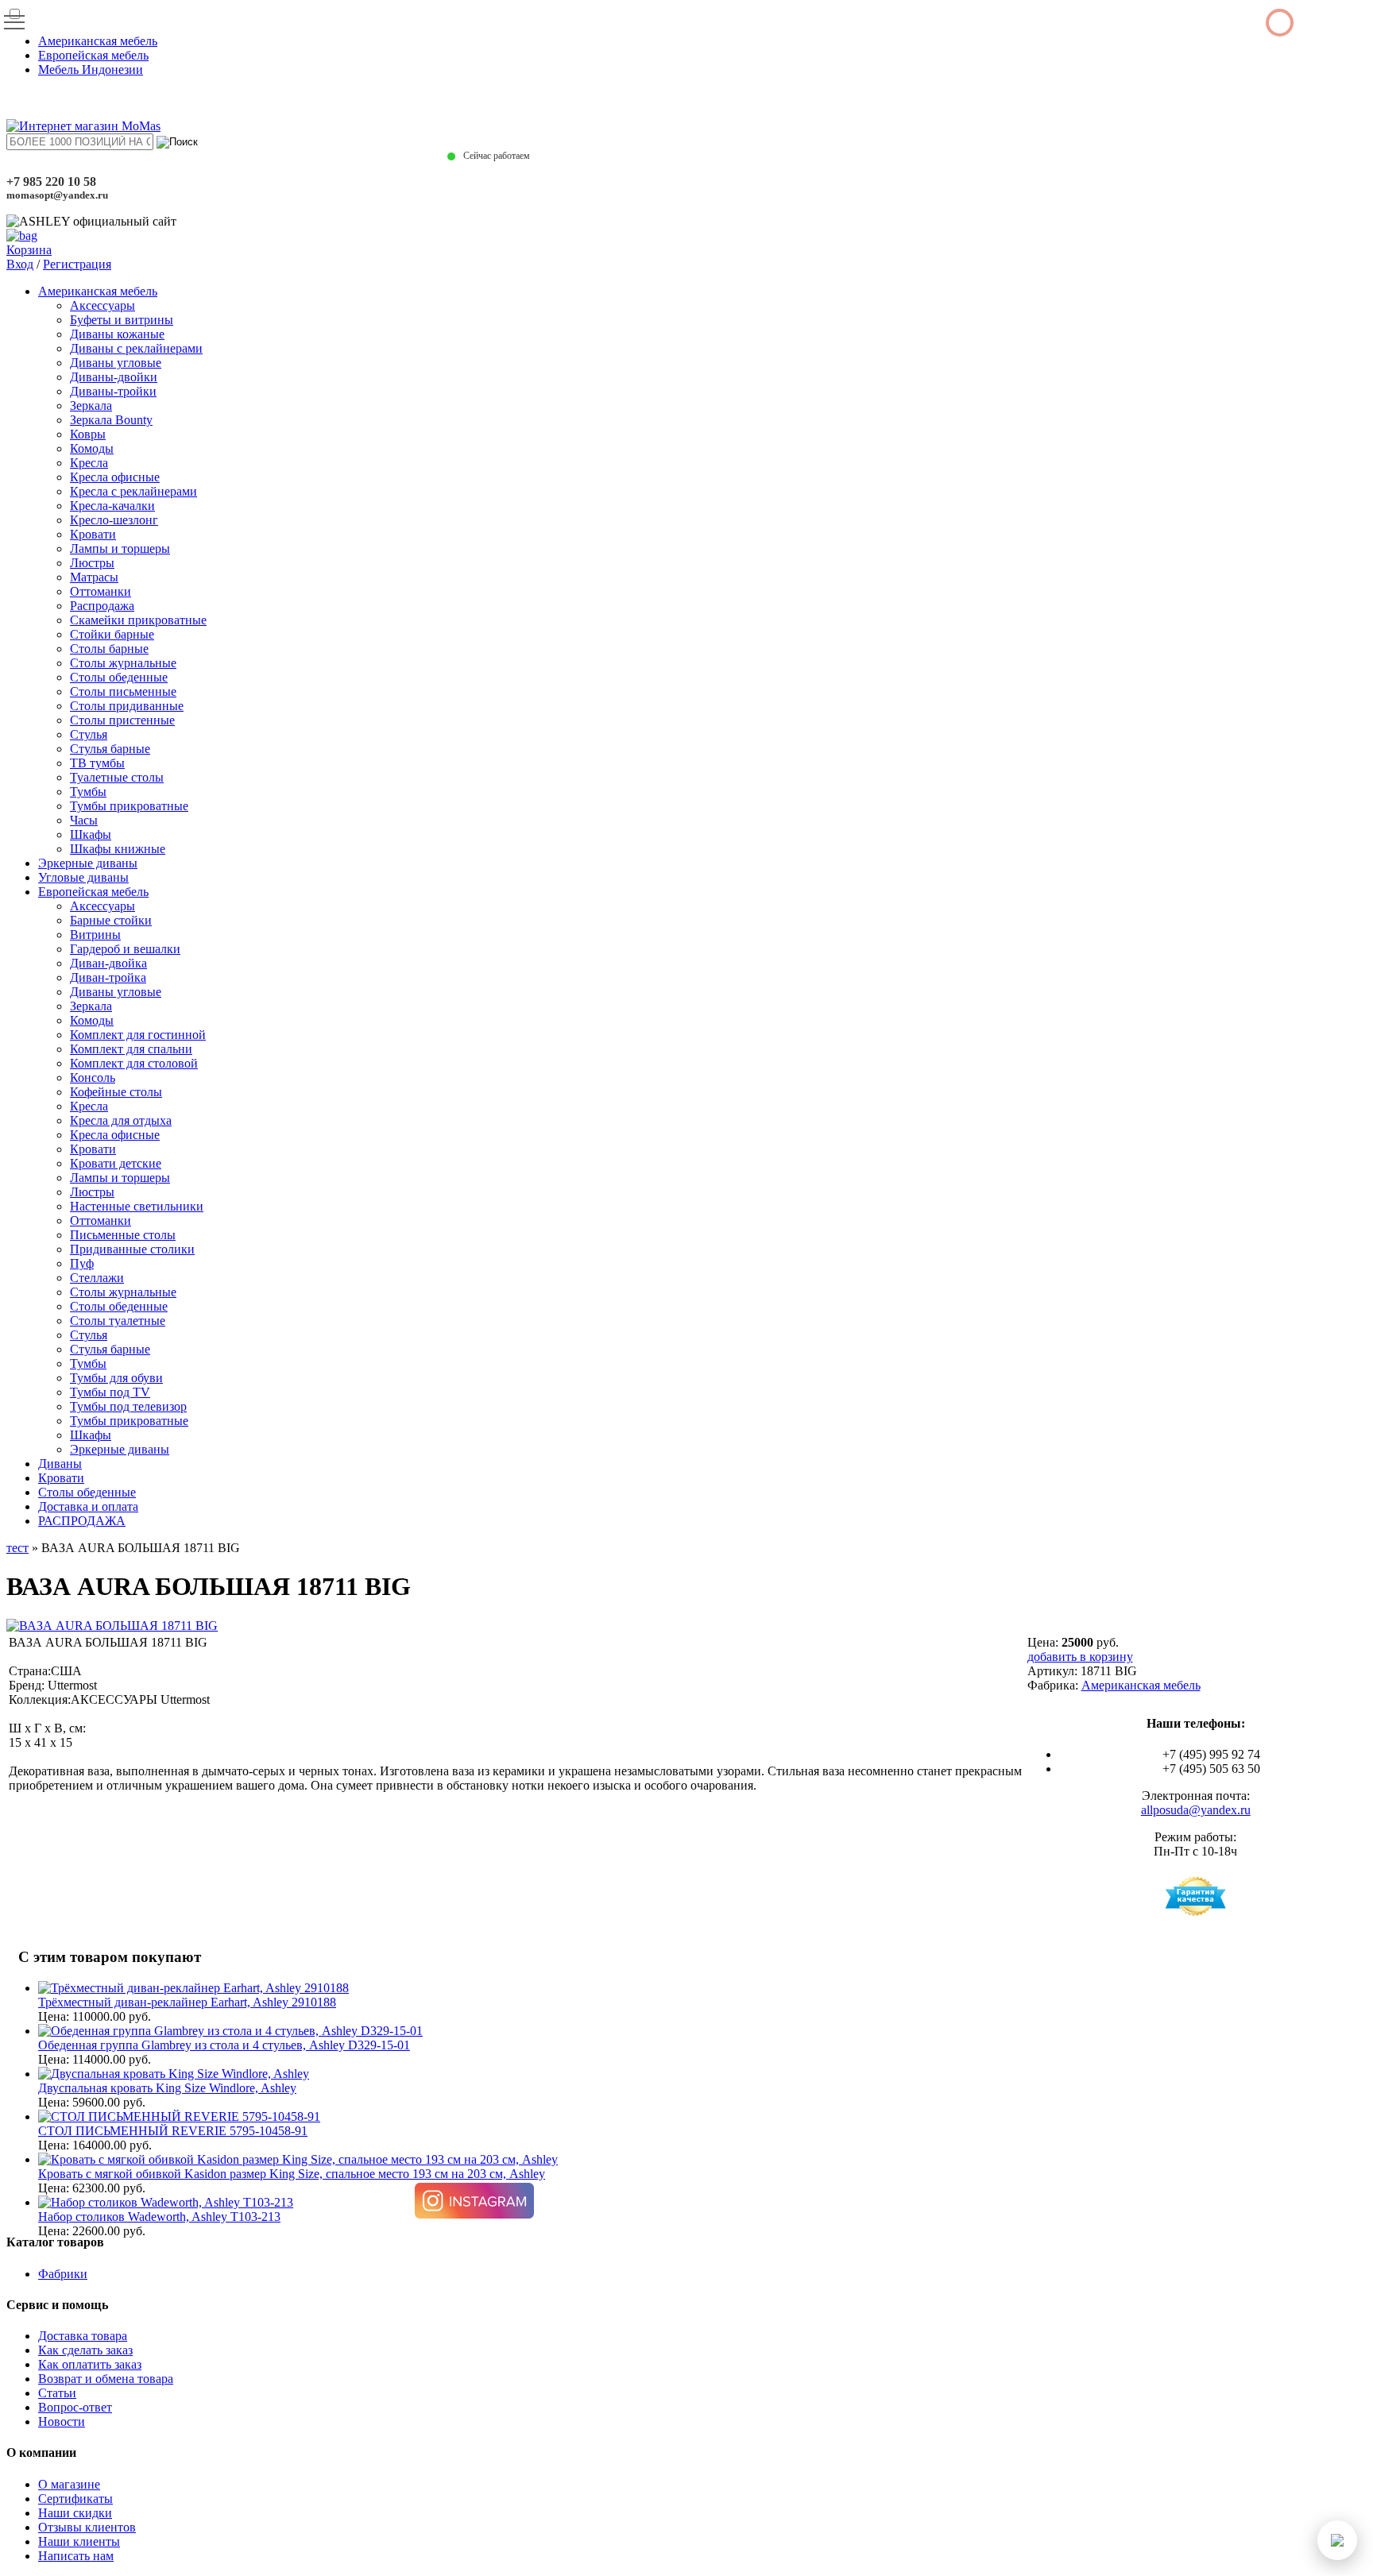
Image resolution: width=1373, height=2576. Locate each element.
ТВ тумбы (97, 763)
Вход (20, 264)
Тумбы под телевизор (128, 1406)
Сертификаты (75, 2499)
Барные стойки (111, 920)
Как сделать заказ (85, 2350)
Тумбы (88, 792)
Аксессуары (102, 305)
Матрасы (94, 577)
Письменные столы (123, 1235)
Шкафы (91, 834)
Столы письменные (123, 691)
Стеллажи (97, 1278)
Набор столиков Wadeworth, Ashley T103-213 (159, 2217)
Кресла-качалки (112, 506)
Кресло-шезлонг (114, 520)
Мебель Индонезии (91, 70)
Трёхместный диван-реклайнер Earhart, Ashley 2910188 (187, 2002)
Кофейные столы (116, 1092)
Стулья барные (110, 749)
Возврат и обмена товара (106, 2379)
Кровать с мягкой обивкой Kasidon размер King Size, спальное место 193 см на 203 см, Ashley (292, 2174)
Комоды (92, 448)
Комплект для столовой (134, 1063)
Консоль (93, 1078)
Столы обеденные (119, 677)
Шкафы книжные (118, 849)
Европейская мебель (93, 55)
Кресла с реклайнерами (133, 491)
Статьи (57, 2393)
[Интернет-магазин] (83, 126)
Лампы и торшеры (120, 548)
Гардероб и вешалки (125, 949)
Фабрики (63, 2274)
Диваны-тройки (113, 391)
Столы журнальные (123, 663)
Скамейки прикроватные (138, 620)
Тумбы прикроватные (129, 806)
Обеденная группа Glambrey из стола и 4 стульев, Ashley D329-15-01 (224, 2045)
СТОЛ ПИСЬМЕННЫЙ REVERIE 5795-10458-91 (173, 2131)
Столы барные (109, 649)
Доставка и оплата (88, 1506)
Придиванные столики (132, 1249)
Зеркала (91, 406)
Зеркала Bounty (111, 420)
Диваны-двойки (114, 377)
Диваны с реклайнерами (136, 348)
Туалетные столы (117, 777)
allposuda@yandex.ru (1196, 1810)
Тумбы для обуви (116, 1378)
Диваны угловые (116, 363)
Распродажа (102, 606)
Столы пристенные (122, 720)
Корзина (29, 250)
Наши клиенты (79, 2541)
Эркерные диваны (88, 863)
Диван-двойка (108, 963)
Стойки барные (112, 634)
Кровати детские (116, 1163)
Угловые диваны (83, 877)
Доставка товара (83, 2336)
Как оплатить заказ (90, 2364)
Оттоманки (101, 591)
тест (17, 1548)
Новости (62, 2422)
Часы (84, 820)
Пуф (82, 1263)
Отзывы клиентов (87, 2527)
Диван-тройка (108, 977)
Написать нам (76, 2556)
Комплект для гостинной (138, 1035)
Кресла (89, 463)
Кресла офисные (115, 477)
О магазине (69, 2484)
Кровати (93, 534)
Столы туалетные (118, 1321)
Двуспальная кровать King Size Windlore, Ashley (167, 2088)
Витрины (95, 935)
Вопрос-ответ (75, 2407)
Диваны (60, 1464)
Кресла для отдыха (121, 1120)
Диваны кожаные (117, 334)
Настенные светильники (137, 1206)
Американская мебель (98, 41)
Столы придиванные (127, 706)
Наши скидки (75, 2513)
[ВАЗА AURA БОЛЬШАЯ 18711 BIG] (112, 1626)
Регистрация (77, 264)
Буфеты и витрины (122, 320)
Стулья (89, 734)
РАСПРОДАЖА (82, 1521)
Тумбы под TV (110, 1392)
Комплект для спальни (131, 1049)
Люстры (92, 563)
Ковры (88, 434)
